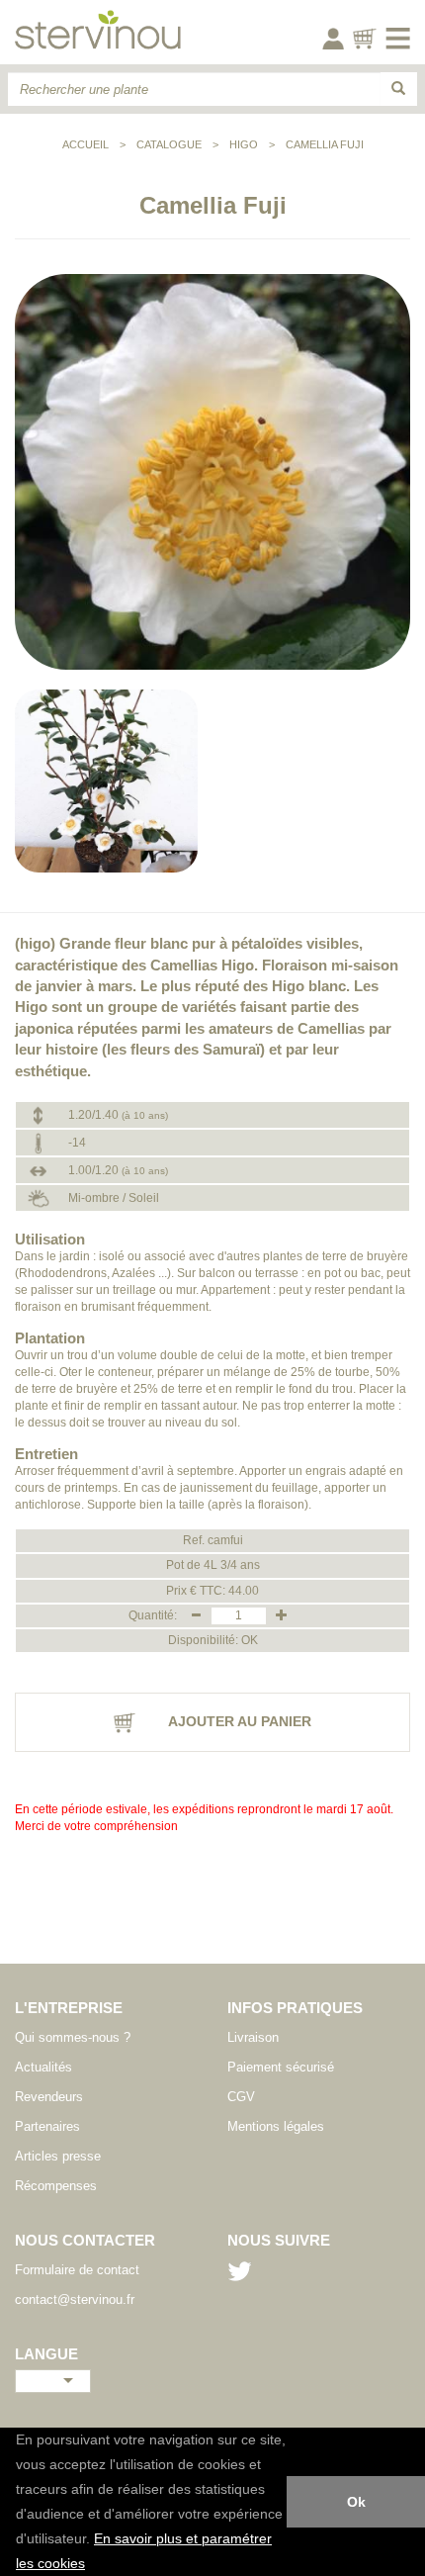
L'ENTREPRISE (69, 2008)
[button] (92, 2565)
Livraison (253, 2037)
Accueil (85, 144)
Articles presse (58, 2156)
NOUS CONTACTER (85, 2240)
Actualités (43, 2067)
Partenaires (47, 2126)
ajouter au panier (238, 1721)
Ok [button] (356, 2502)
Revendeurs (49, 2097)
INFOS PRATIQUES (295, 2008)
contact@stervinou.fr (75, 2300)
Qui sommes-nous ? (73, 2037)
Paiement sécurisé (281, 2067)
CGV (241, 2097)
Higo (244, 144)
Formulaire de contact (77, 2270)
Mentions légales (276, 2126)
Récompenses (56, 2186)
